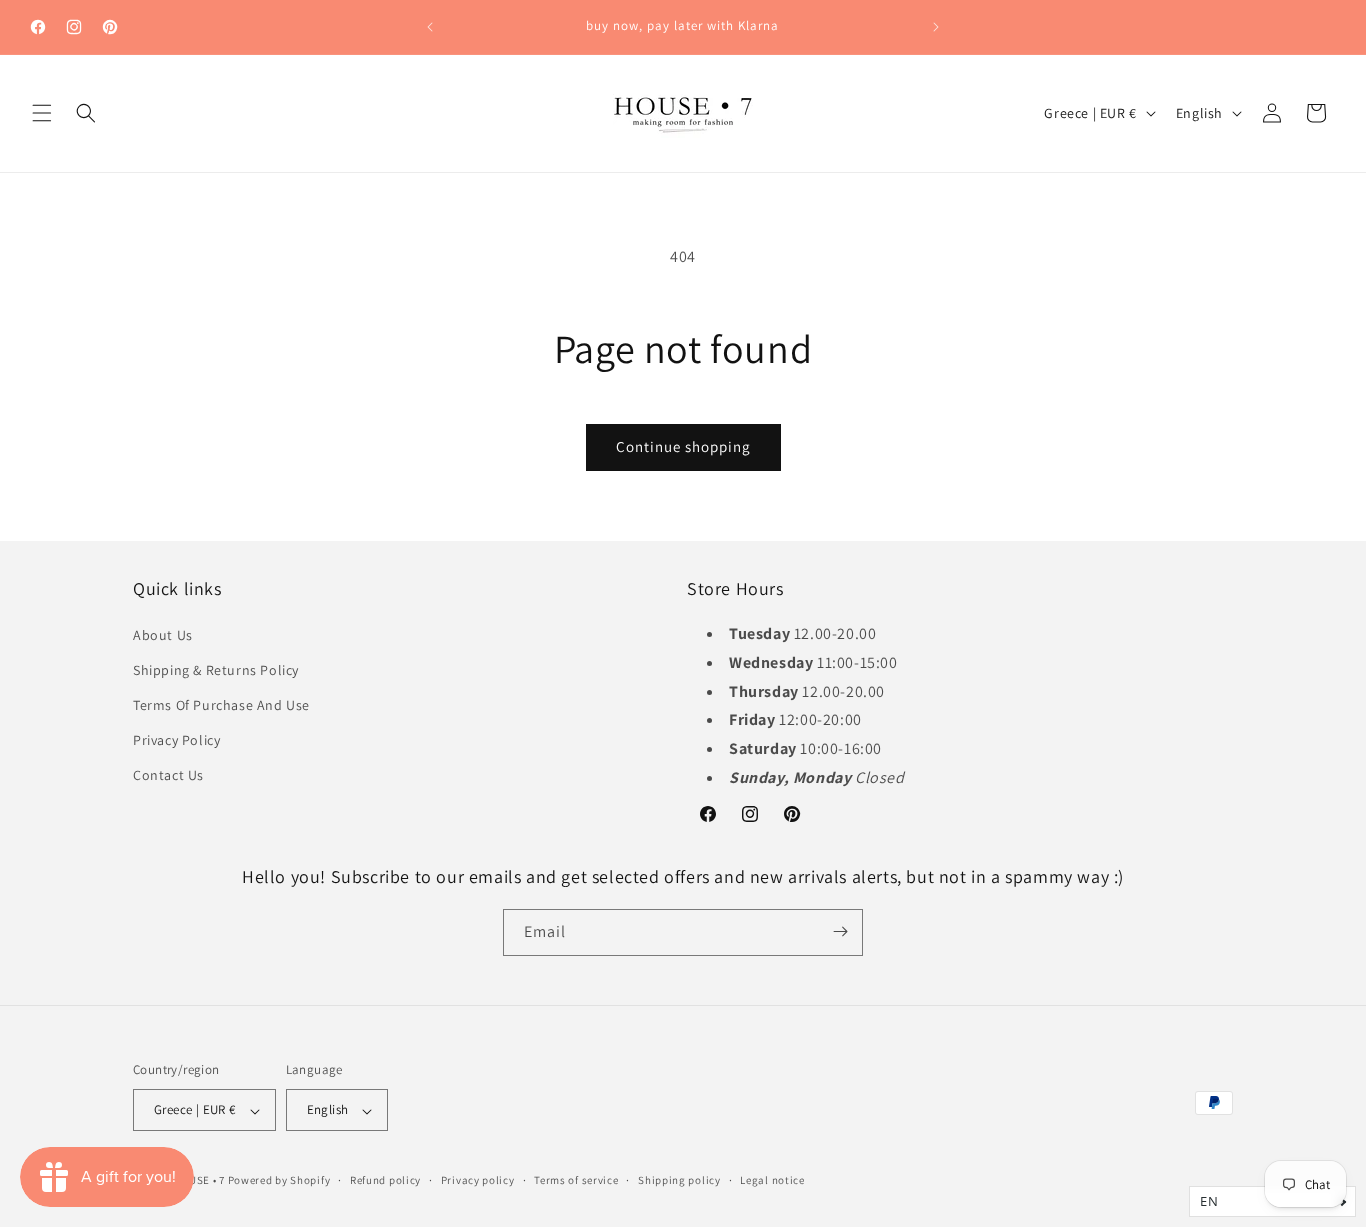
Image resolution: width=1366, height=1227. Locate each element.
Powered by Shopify (279, 1181)
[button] (42, 113)
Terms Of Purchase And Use (221, 704)
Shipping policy (679, 1180)
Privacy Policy (176, 740)
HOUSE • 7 (199, 1181)
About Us (163, 634)
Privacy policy (478, 1180)
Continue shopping (683, 446)
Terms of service (576, 1180)
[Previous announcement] (430, 27)
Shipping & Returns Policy (216, 669)
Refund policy (385, 1180)
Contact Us (168, 775)
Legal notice (772, 1180)
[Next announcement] (936, 27)
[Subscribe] (840, 931)
